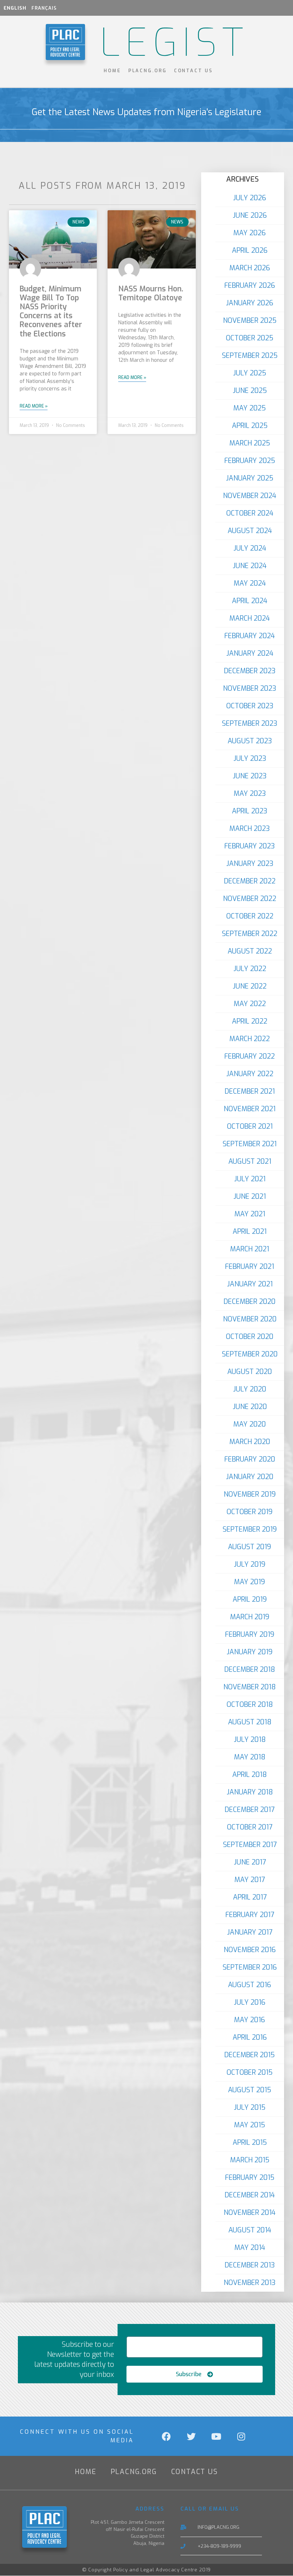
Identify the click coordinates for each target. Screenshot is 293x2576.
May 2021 (250, 1214)
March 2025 (250, 443)
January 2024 (250, 653)
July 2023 (250, 758)
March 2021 (250, 1249)
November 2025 (250, 321)
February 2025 (250, 461)
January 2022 (250, 1074)
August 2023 (250, 741)
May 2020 (250, 1424)
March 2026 (250, 268)
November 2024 (250, 496)
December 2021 (250, 1091)
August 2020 (250, 1372)
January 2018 (250, 1792)
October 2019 (250, 1512)
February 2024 (250, 636)
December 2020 (250, 1302)
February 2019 (250, 1634)
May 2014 (250, 2248)
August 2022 (250, 951)
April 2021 (250, 1232)
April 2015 (250, 2142)
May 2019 (250, 1582)
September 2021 (250, 1144)
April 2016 (250, 2037)
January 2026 (250, 303)
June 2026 (250, 215)
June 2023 (250, 776)
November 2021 (250, 1109)
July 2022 (250, 969)
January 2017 (250, 1932)
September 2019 (250, 1529)
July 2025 (250, 373)
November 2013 (250, 2283)
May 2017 (250, 1880)
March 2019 (250, 1617)
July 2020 (250, 1389)
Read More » (34, 406)
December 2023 (250, 671)
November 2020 (250, 1319)
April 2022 (250, 1021)
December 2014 (250, 2195)
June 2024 (250, 566)
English (15, 8)
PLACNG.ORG (148, 71)
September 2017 (250, 1845)
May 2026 (250, 233)
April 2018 (250, 1775)
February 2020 (250, 1459)
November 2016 (250, 1950)
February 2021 (250, 1267)
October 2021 (250, 1126)
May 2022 (250, 1004)
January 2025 (250, 478)
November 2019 (250, 1494)
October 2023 (250, 706)
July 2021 (250, 1179)
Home (112, 71)
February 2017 (250, 1915)
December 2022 (250, 881)
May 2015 (250, 2125)
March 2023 (250, 829)
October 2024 (250, 513)
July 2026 (250, 198)
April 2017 (250, 1897)
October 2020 (250, 1337)
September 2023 (250, 723)
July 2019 (250, 1564)
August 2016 (250, 1985)
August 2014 (250, 2230)
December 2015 (250, 2055)
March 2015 (250, 2160)
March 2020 (250, 1442)
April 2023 (250, 811)
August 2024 (250, 531)
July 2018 (250, 1740)
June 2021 (250, 1196)
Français (44, 8)
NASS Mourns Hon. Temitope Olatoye (151, 293)
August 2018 (250, 1722)
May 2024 (250, 583)
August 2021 (250, 1161)
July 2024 (250, 548)
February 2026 (250, 285)
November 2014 (250, 2213)
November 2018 (250, 1687)
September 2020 (250, 1354)
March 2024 (250, 618)
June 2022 (250, 986)
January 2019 (250, 1652)
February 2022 (250, 1056)
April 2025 (250, 426)
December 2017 (250, 1810)
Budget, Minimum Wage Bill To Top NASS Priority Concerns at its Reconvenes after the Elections (51, 311)
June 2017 (250, 1862)
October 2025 (250, 338)
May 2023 (250, 794)
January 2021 (250, 1284)
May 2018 (250, 1757)
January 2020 (250, 1477)
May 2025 (250, 408)
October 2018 (250, 1705)
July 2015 (250, 2107)
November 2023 (250, 688)
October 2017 (250, 1827)
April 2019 (250, 1599)
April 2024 (250, 601)
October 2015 (250, 2072)
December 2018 (250, 1669)
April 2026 (250, 250)
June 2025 (250, 391)
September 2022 (250, 934)
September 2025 (250, 356)
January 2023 (250, 864)
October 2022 (250, 916)
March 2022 (250, 1039)
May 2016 (250, 2020)
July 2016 (250, 2002)
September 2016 (250, 1967)
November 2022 (250, 899)
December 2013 (250, 2265)
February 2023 (250, 846)
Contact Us (193, 71)
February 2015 (250, 2178)
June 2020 (250, 1407)
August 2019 (250, 1547)
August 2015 (250, 2090)
